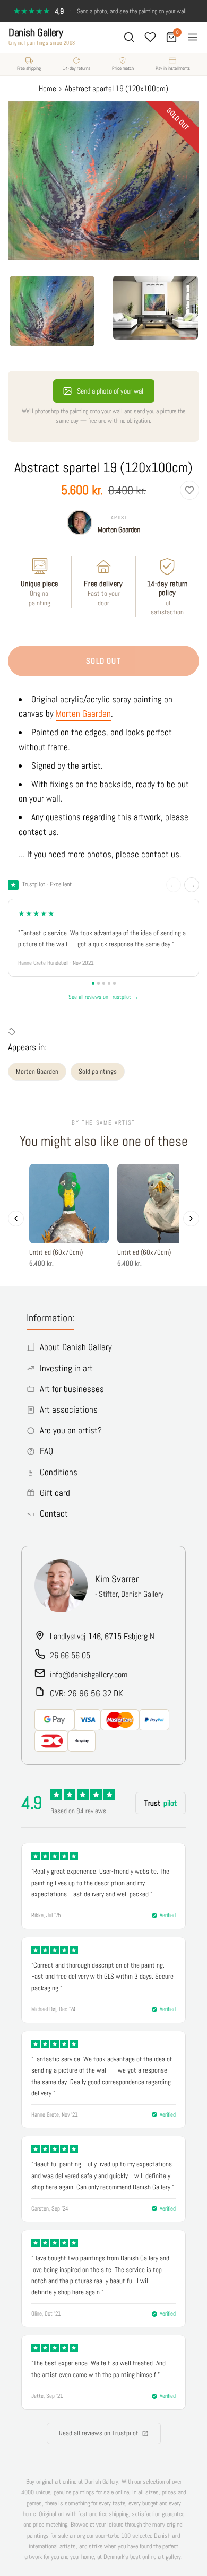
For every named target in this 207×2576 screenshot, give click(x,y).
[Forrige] (16, 1219)
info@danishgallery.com (89, 1674)
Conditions (59, 1472)
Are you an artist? (71, 1430)
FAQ (46, 1451)
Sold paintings (98, 1071)
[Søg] (129, 37)
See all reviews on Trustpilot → (103, 997)
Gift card (55, 1493)
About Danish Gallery (76, 1347)
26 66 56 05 (70, 1655)
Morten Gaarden (119, 529)
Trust (161, 1803)
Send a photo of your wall (111, 391)
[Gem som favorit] (189, 490)
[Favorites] (150, 37)
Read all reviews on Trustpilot (99, 2433)
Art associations (69, 1409)
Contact (54, 1513)
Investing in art (66, 1368)
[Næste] (191, 1219)
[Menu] (193, 37)
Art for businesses (72, 1389)
